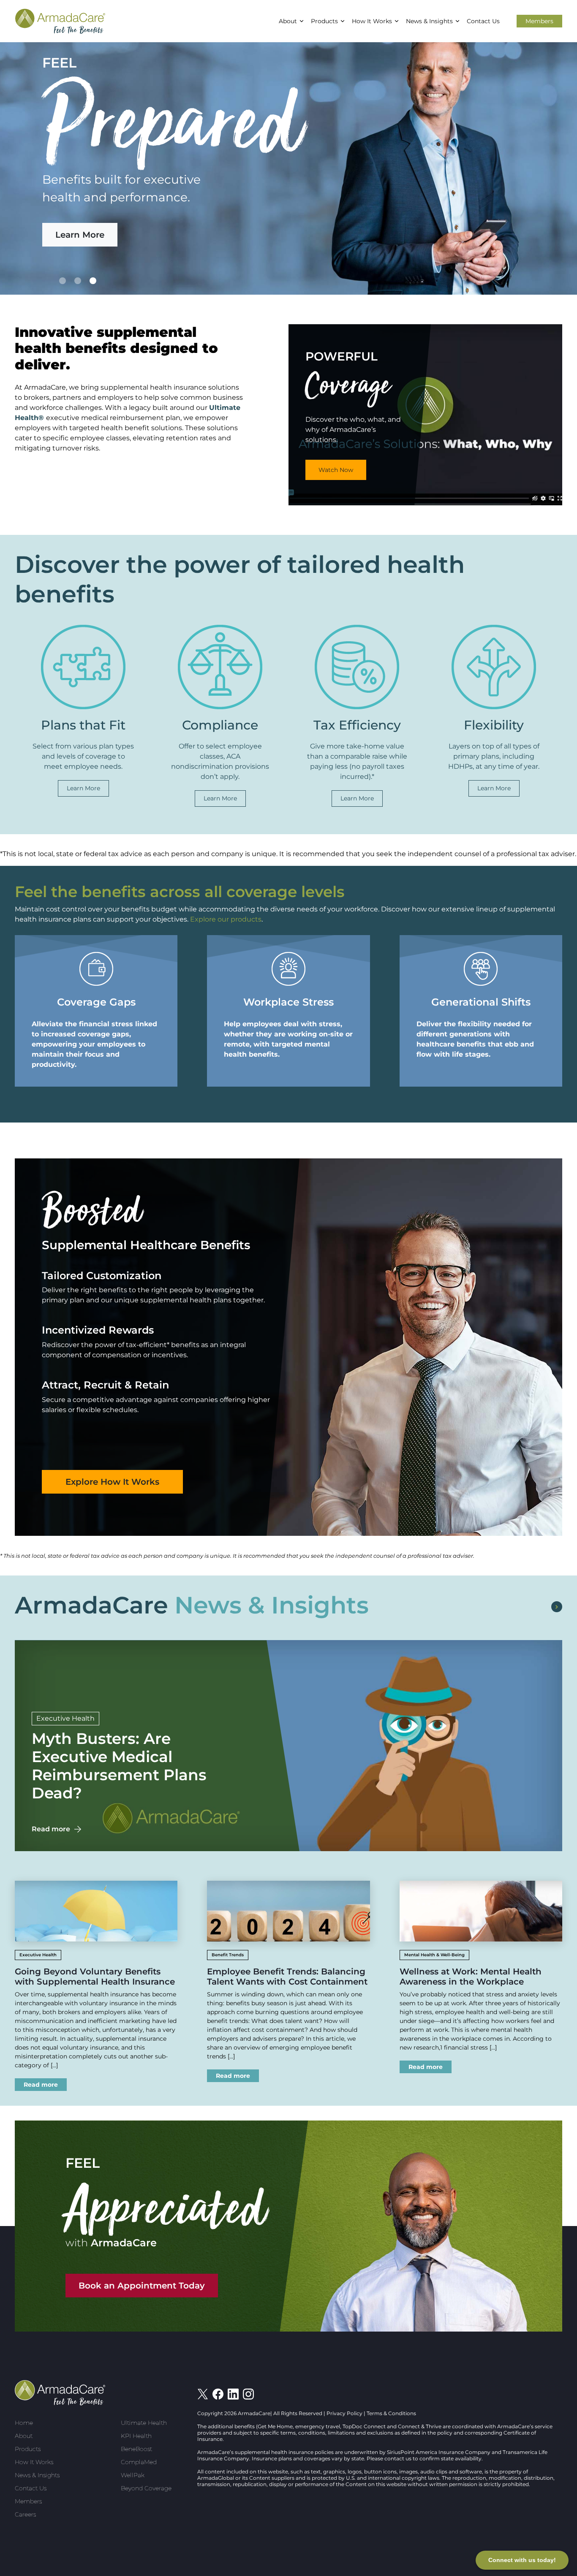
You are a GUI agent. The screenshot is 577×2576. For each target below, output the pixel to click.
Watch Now (336, 470)
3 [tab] (93, 281)
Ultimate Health (144, 2423)
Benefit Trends (228, 1955)
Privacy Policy (344, 2413)
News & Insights (429, 21)
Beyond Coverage (146, 2488)
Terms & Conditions (391, 2413)
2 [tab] (78, 281)
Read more (51, 1829)
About (288, 21)
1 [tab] (63, 281)
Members (539, 21)
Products (324, 21)
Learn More (80, 235)
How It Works (372, 21)
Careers (25, 2514)
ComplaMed (139, 2462)
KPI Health (136, 2436)
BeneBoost (136, 2449)
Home (24, 2423)
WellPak (133, 2475)
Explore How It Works (112, 1482)
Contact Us (483, 21)
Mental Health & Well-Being (434, 1955)
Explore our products (226, 919)
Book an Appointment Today (142, 2286)
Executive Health (65, 1718)
